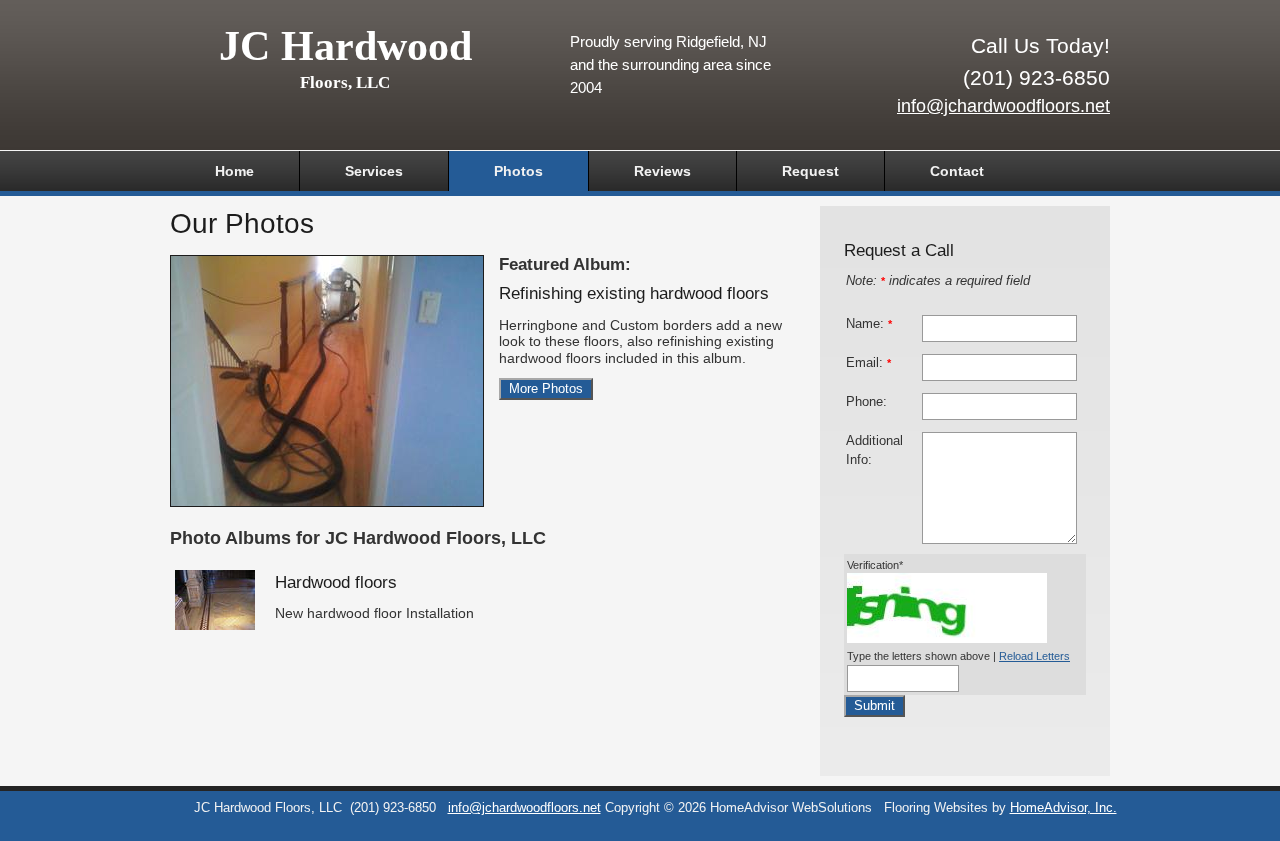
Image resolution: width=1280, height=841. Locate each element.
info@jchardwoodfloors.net (1003, 106)
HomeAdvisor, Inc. (1063, 808)
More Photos (546, 389)
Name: (869, 324)
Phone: (866, 402)
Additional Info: (874, 450)
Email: (868, 363)
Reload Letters (1034, 656)
